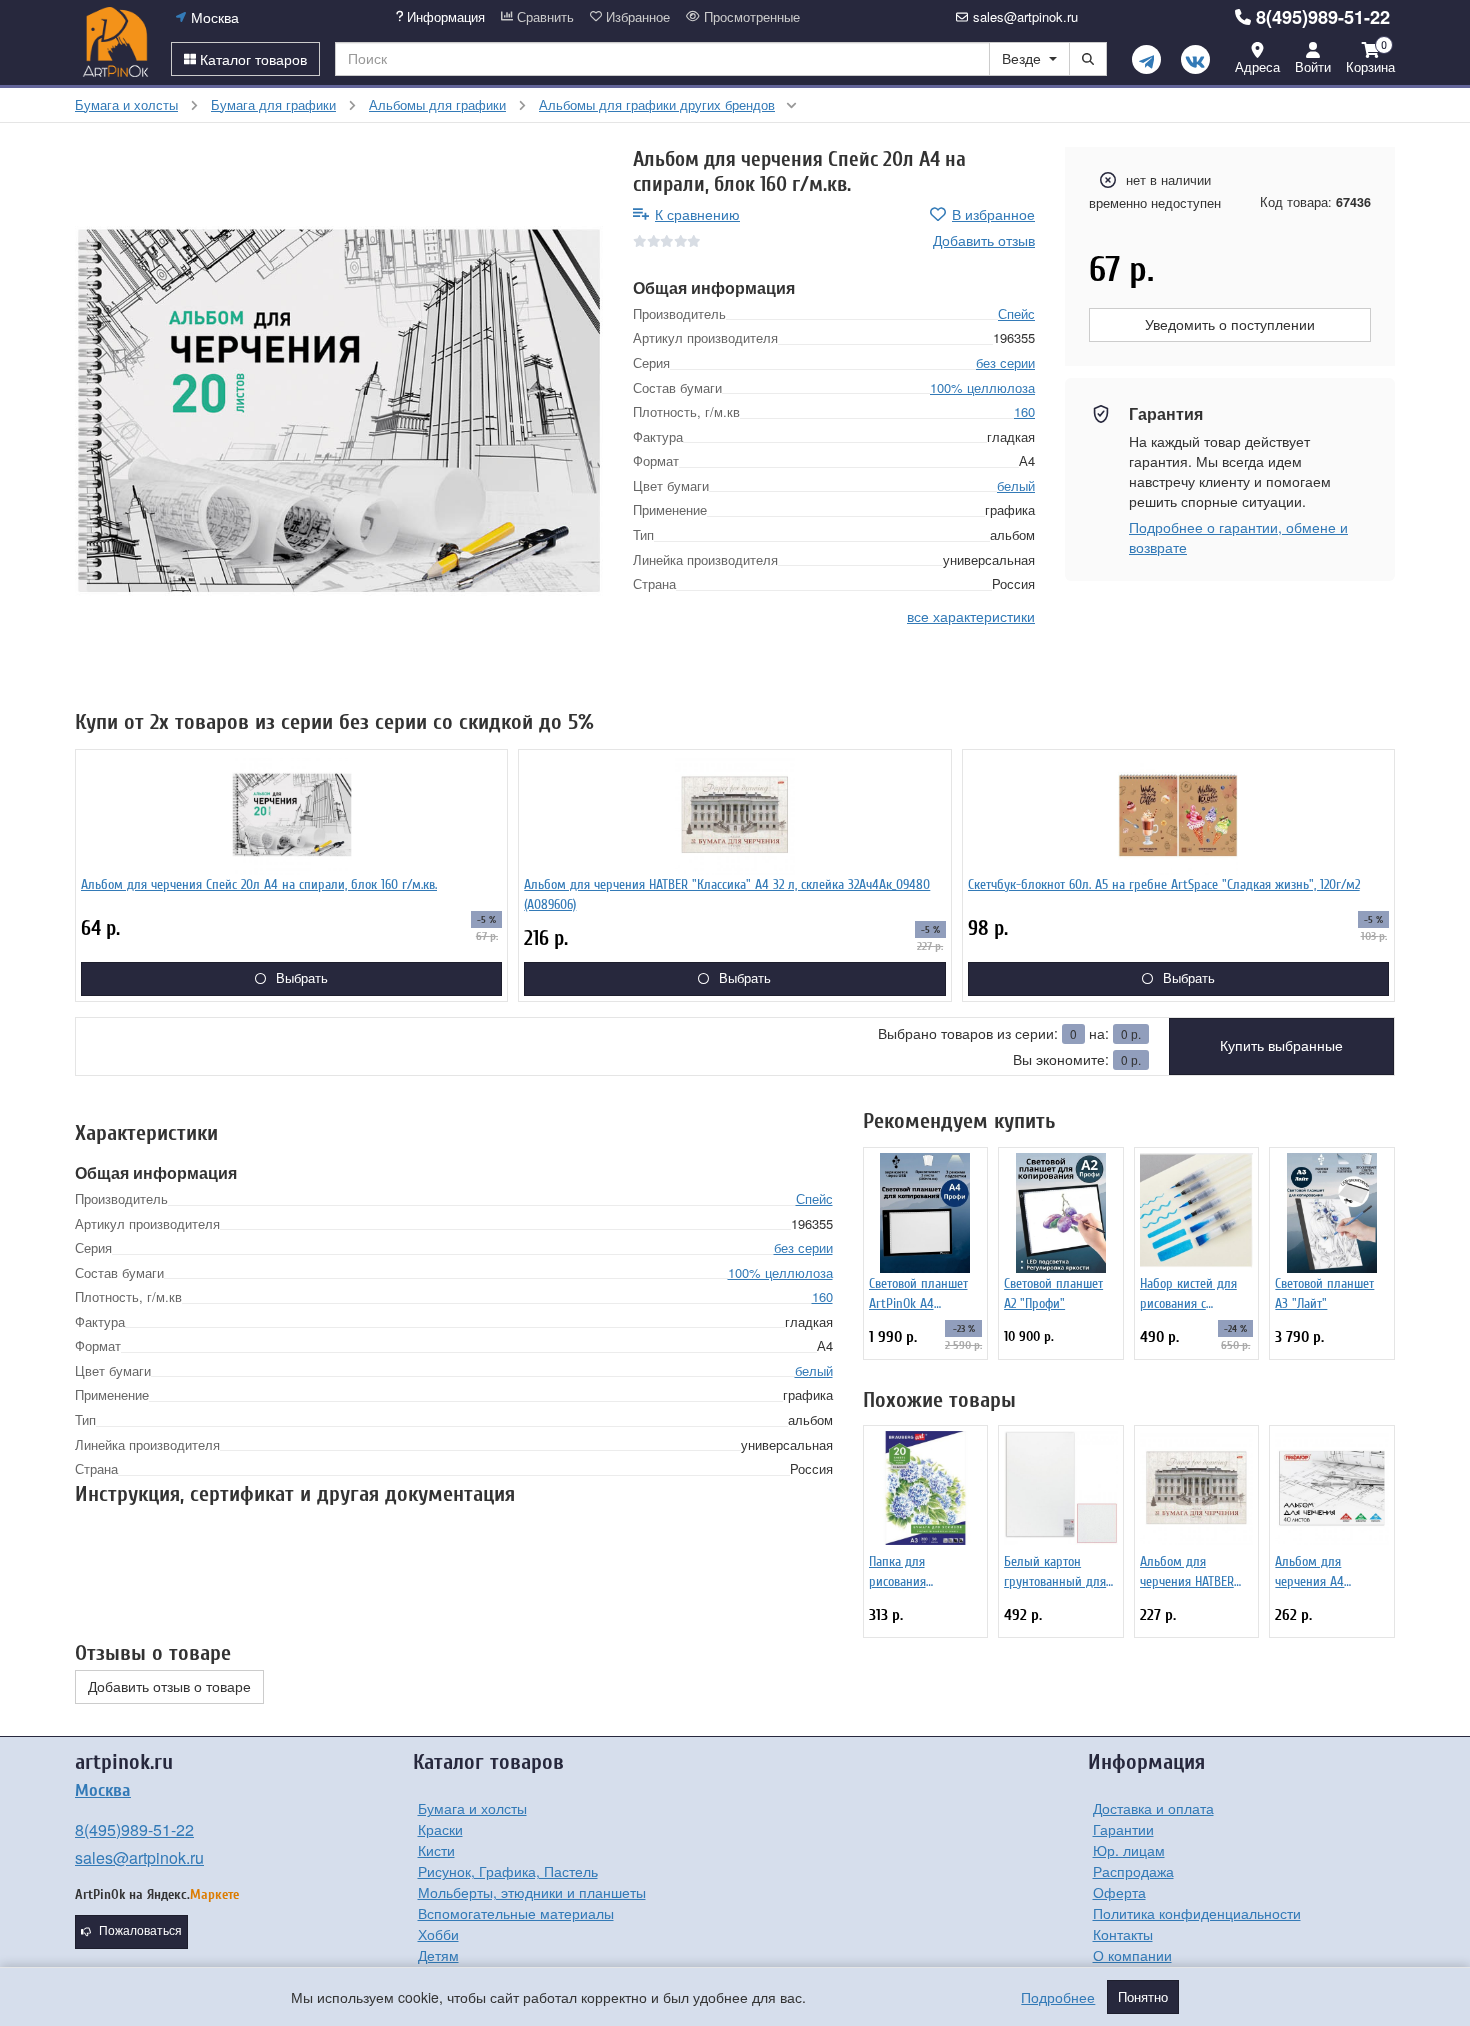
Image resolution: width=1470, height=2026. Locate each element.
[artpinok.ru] (115, 42)
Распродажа (1133, 1871)
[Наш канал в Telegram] (1146, 59)
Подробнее (1058, 1997)
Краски (440, 1829)
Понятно (1143, 1997)
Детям (438, 1955)
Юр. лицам (1129, 1850)
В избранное (993, 214)
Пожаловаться (140, 1931)
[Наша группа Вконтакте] (1195, 59)
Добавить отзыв (984, 240)
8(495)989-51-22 (1323, 17)
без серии (1005, 362)
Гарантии (1123, 1829)
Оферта (1119, 1892)
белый (1016, 484)
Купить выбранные (1281, 1046)
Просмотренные (750, 17)
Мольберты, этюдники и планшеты (532, 1892)
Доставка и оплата (1153, 1808)
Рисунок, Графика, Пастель (508, 1871)
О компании (1132, 1955)
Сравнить (543, 17)
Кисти (436, 1850)
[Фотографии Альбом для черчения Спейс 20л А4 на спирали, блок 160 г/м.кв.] (339, 411)
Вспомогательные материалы (516, 1913)
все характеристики (971, 615)
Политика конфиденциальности (1197, 1913)
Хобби (438, 1934)
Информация (444, 17)
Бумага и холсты (472, 1808)
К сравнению (697, 214)
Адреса (1257, 66)
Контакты (1123, 1934)
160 (1024, 411)
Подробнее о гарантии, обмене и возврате (1238, 537)
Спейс (1016, 312)
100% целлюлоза (982, 386)
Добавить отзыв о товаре (169, 1687)
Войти (1313, 66)
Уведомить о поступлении (1230, 325)
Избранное (636, 17)
